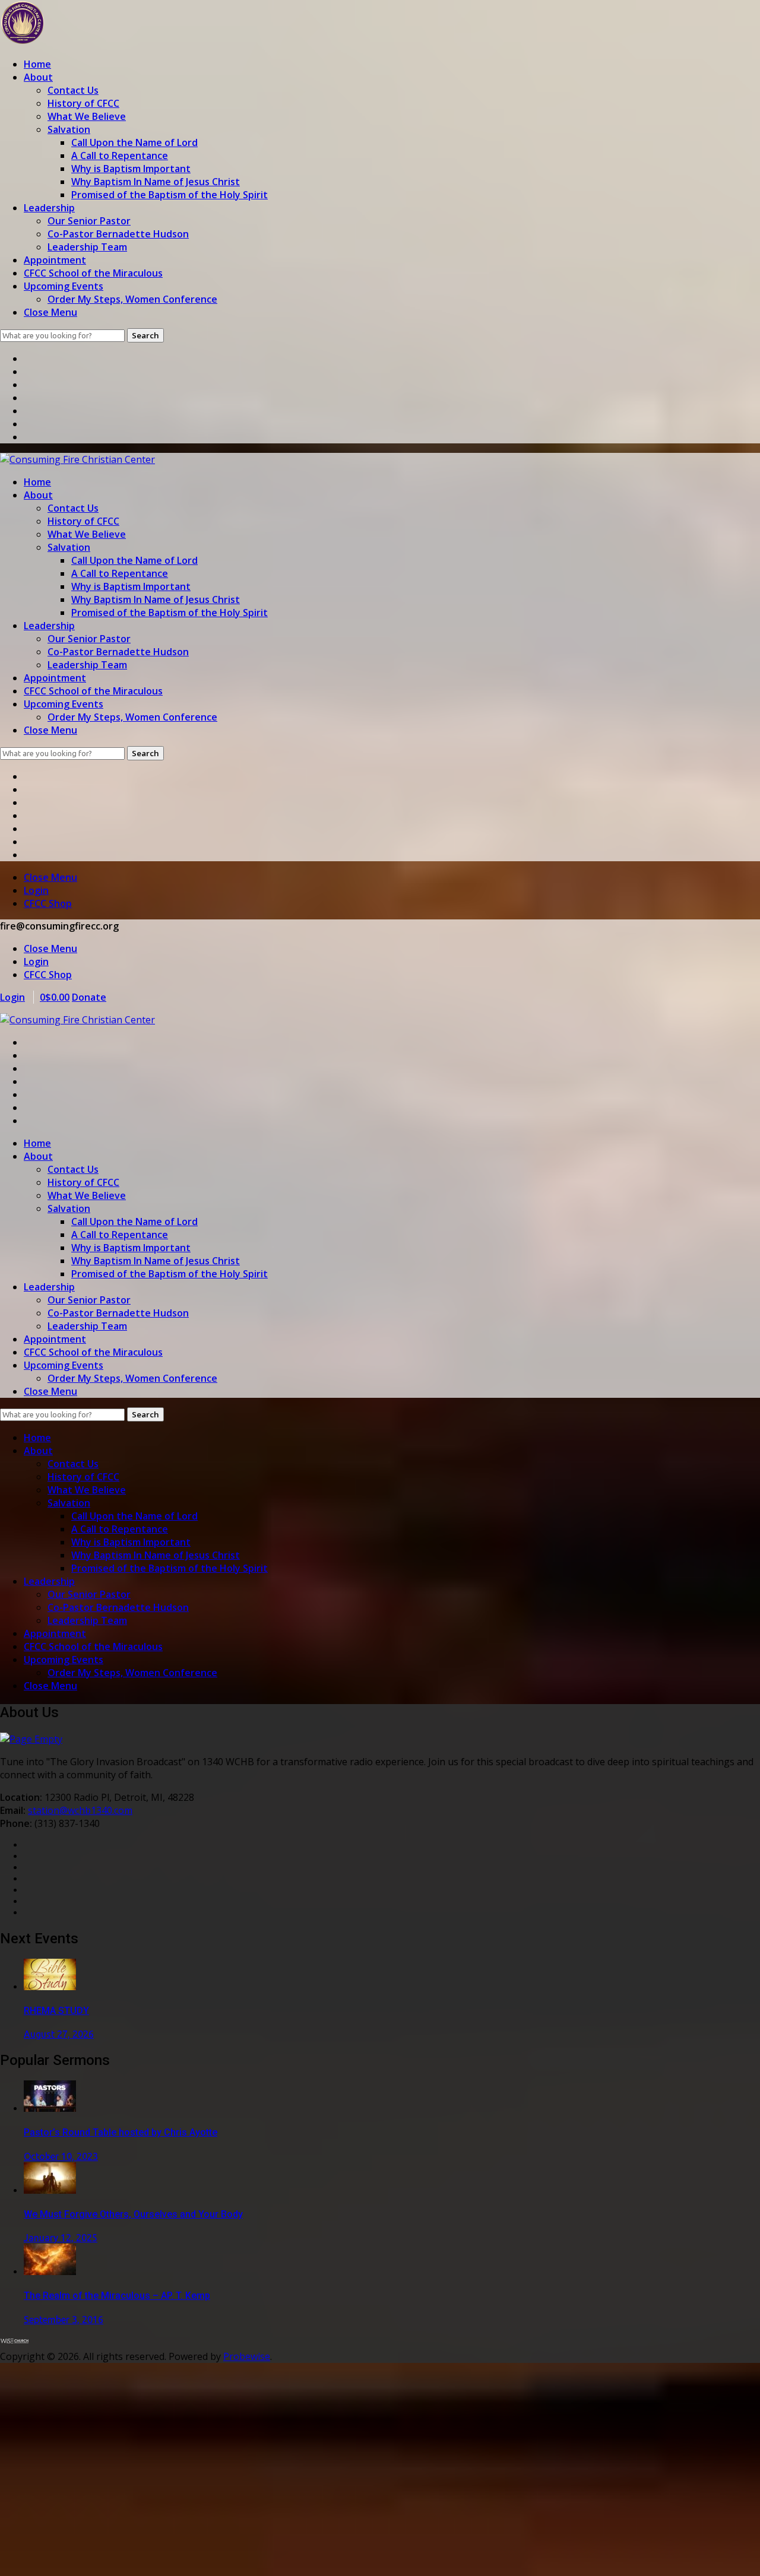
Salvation (69, 129)
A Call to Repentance (120, 156)
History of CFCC (83, 103)
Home (37, 64)
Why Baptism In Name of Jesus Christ (156, 182)
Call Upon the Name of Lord (134, 142)
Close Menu (50, 312)
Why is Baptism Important (131, 169)
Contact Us (73, 90)
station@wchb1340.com (80, 1810)
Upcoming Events (64, 286)
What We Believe (87, 116)
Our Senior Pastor (89, 221)
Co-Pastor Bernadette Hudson (118, 234)
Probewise (247, 2356)
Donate (89, 997)
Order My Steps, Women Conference (132, 299)
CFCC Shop (48, 903)
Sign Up (76, 2556)
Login (36, 890)
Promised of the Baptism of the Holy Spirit (170, 195)
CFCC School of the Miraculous (93, 273)
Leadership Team (87, 247)
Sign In (110, 2556)
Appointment (55, 260)
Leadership (49, 208)
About (38, 77)
